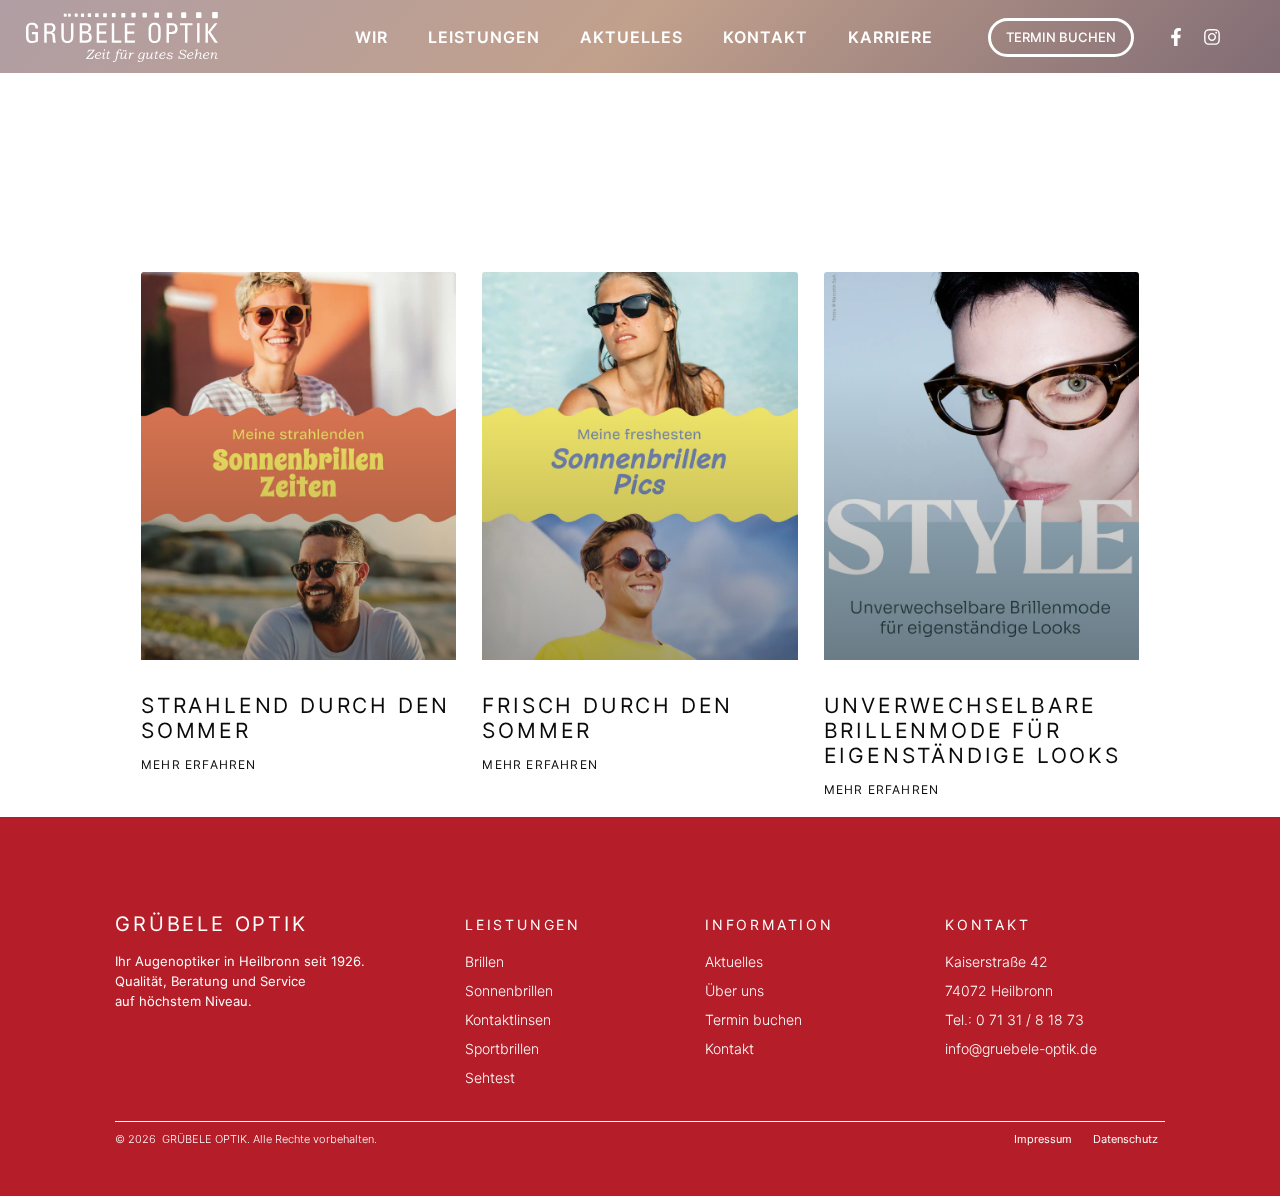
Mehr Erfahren (199, 764)
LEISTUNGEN (484, 37)
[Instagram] (1212, 37)
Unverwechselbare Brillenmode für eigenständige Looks (972, 730)
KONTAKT (765, 37)
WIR (371, 37)
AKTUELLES (631, 37)
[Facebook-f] (1176, 37)
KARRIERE (890, 37)
